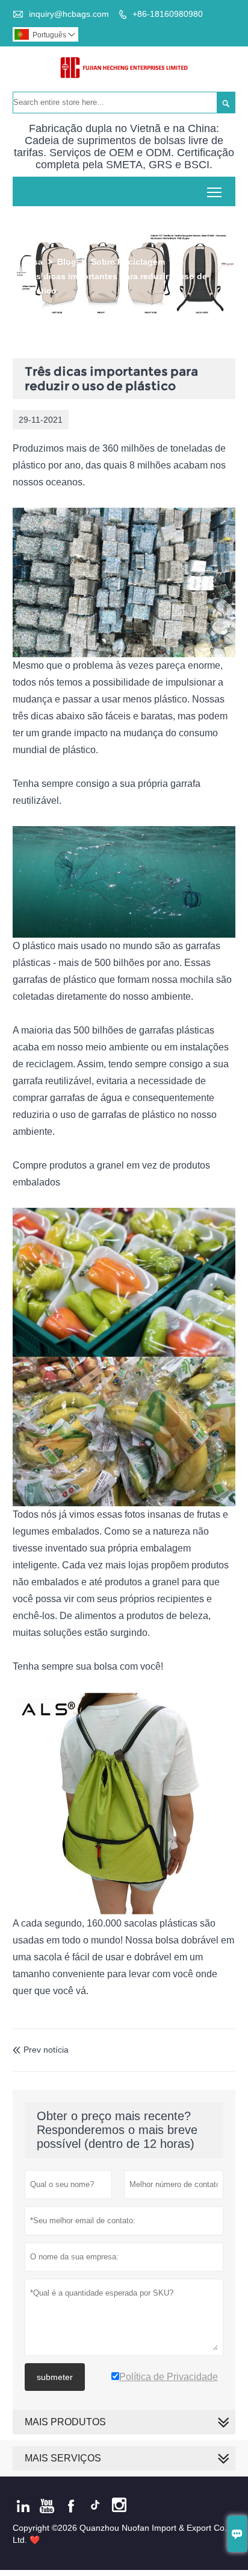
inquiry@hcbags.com (69, 14)
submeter (55, 2377)
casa (33, 262)
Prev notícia (41, 2050)
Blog (67, 262)
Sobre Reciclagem (128, 262)
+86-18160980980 (168, 14)
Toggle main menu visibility (215, 191)
